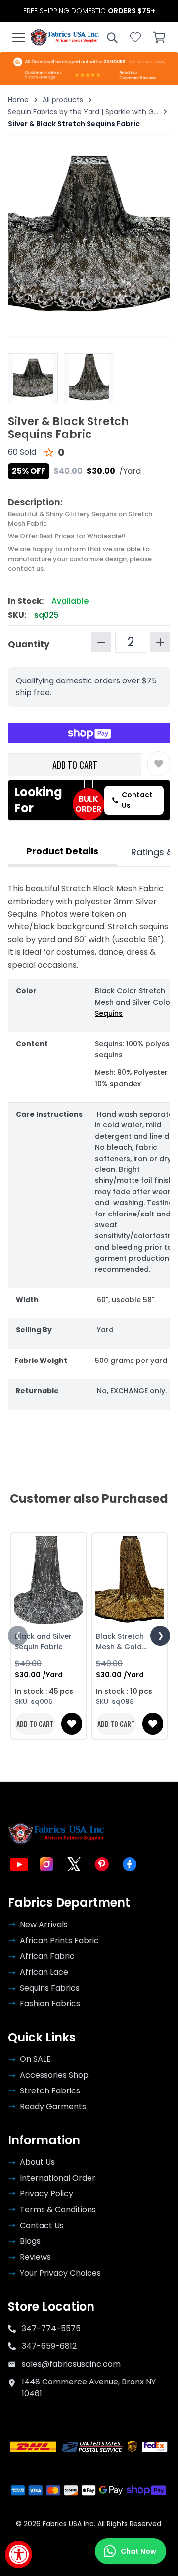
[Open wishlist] (135, 37)
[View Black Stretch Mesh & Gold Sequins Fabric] (130, 1580)
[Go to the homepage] (65, 37)
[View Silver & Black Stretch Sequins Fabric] (89, 378)
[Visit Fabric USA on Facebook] (130, 1864)
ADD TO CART (75, 765)
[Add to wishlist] (159, 764)
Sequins (109, 1013)
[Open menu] (19, 37)
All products (63, 100)
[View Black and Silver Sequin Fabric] (48, 1580)
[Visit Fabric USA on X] (74, 1864)
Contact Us (137, 800)
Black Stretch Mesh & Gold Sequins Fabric (122, 1642)
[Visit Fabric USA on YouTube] (19, 1864)
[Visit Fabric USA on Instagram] (46, 1864)
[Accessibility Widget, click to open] (19, 2554)
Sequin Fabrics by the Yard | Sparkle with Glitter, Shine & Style (83, 112)
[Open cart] (159, 37)
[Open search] (112, 37)
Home (18, 100)
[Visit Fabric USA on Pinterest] (102, 1864)
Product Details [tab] (62, 851)
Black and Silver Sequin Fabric (43, 1641)
